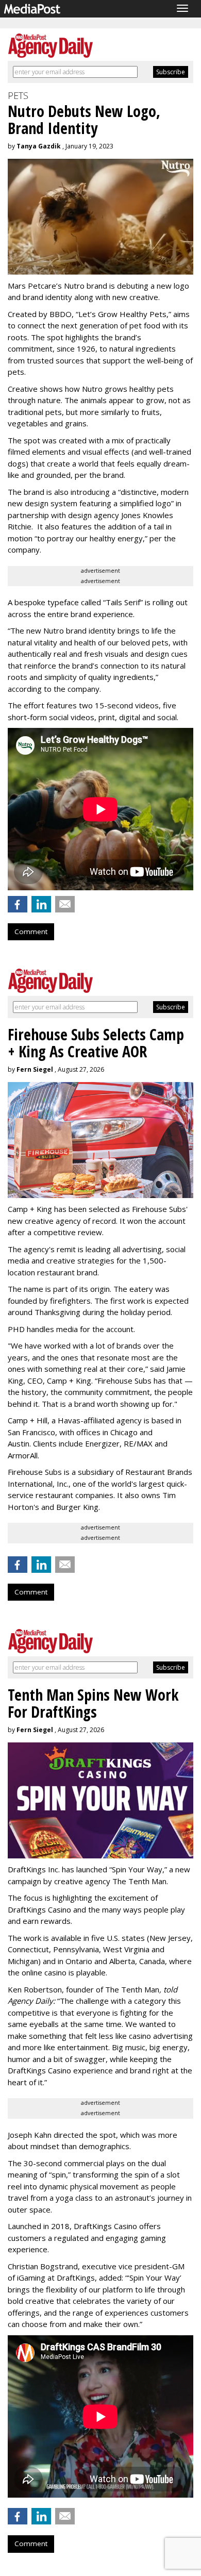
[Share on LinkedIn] (41, 904)
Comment (31, 932)
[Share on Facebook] (18, 904)
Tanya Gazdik (39, 146)
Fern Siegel (35, 1069)
